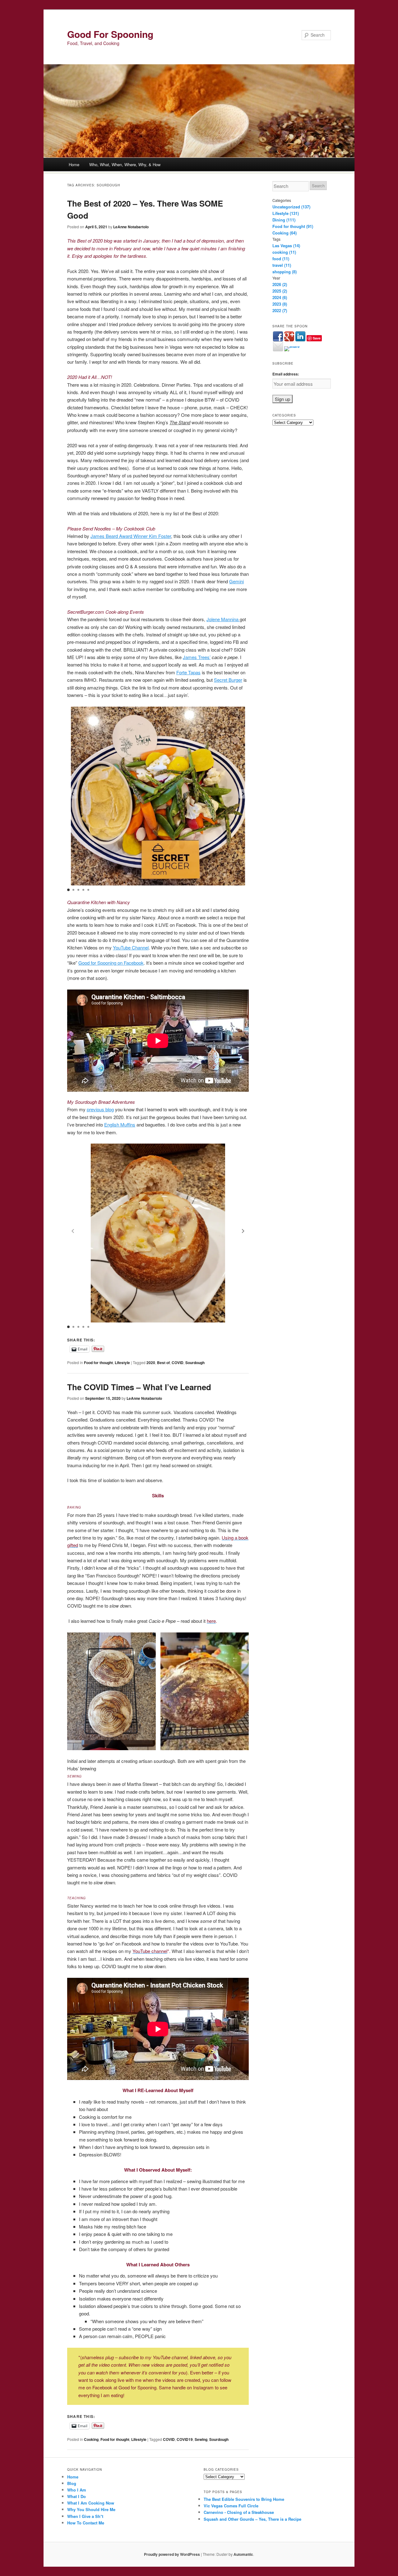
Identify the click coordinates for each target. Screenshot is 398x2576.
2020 (151, 1363)
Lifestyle (122, 1363)
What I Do (76, 2496)
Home (74, 164)
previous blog (100, 1109)
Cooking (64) (285, 233)
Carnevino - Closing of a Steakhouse (239, 2512)
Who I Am (77, 2490)
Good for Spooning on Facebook (111, 963)
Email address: (286, 374)
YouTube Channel (131, 947)
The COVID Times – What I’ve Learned (139, 1387)
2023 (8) (280, 304)
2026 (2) (280, 284)
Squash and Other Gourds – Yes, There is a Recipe (252, 2519)
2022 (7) (280, 310)
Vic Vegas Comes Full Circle (231, 2506)
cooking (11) (284, 252)
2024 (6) (280, 297)
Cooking (91, 2439)
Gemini (236, 581)
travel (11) (282, 265)
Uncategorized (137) (291, 207)
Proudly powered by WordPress (172, 2554)
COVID (178, 1363)
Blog (72, 2483)
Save (317, 338)
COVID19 (185, 2439)
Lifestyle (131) (286, 213)
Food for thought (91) (293, 226)
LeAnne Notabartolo (131, 227)
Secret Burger (228, 680)
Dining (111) (284, 220)
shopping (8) (285, 272)
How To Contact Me (86, 2523)
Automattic (243, 2554)
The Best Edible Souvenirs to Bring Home (244, 2499)
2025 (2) (280, 291)
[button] (243, 794)
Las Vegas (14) (286, 246)
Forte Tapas (188, 672)
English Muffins (120, 1124)
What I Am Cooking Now (91, 2503)
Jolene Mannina (223, 619)
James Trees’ (197, 657)
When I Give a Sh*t (85, 2516)
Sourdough (195, 1363)
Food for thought (98, 1363)
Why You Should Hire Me (91, 2509)
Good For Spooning (110, 34)
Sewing (201, 2439)
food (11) (281, 259)
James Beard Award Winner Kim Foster (131, 536)
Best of (163, 1363)
